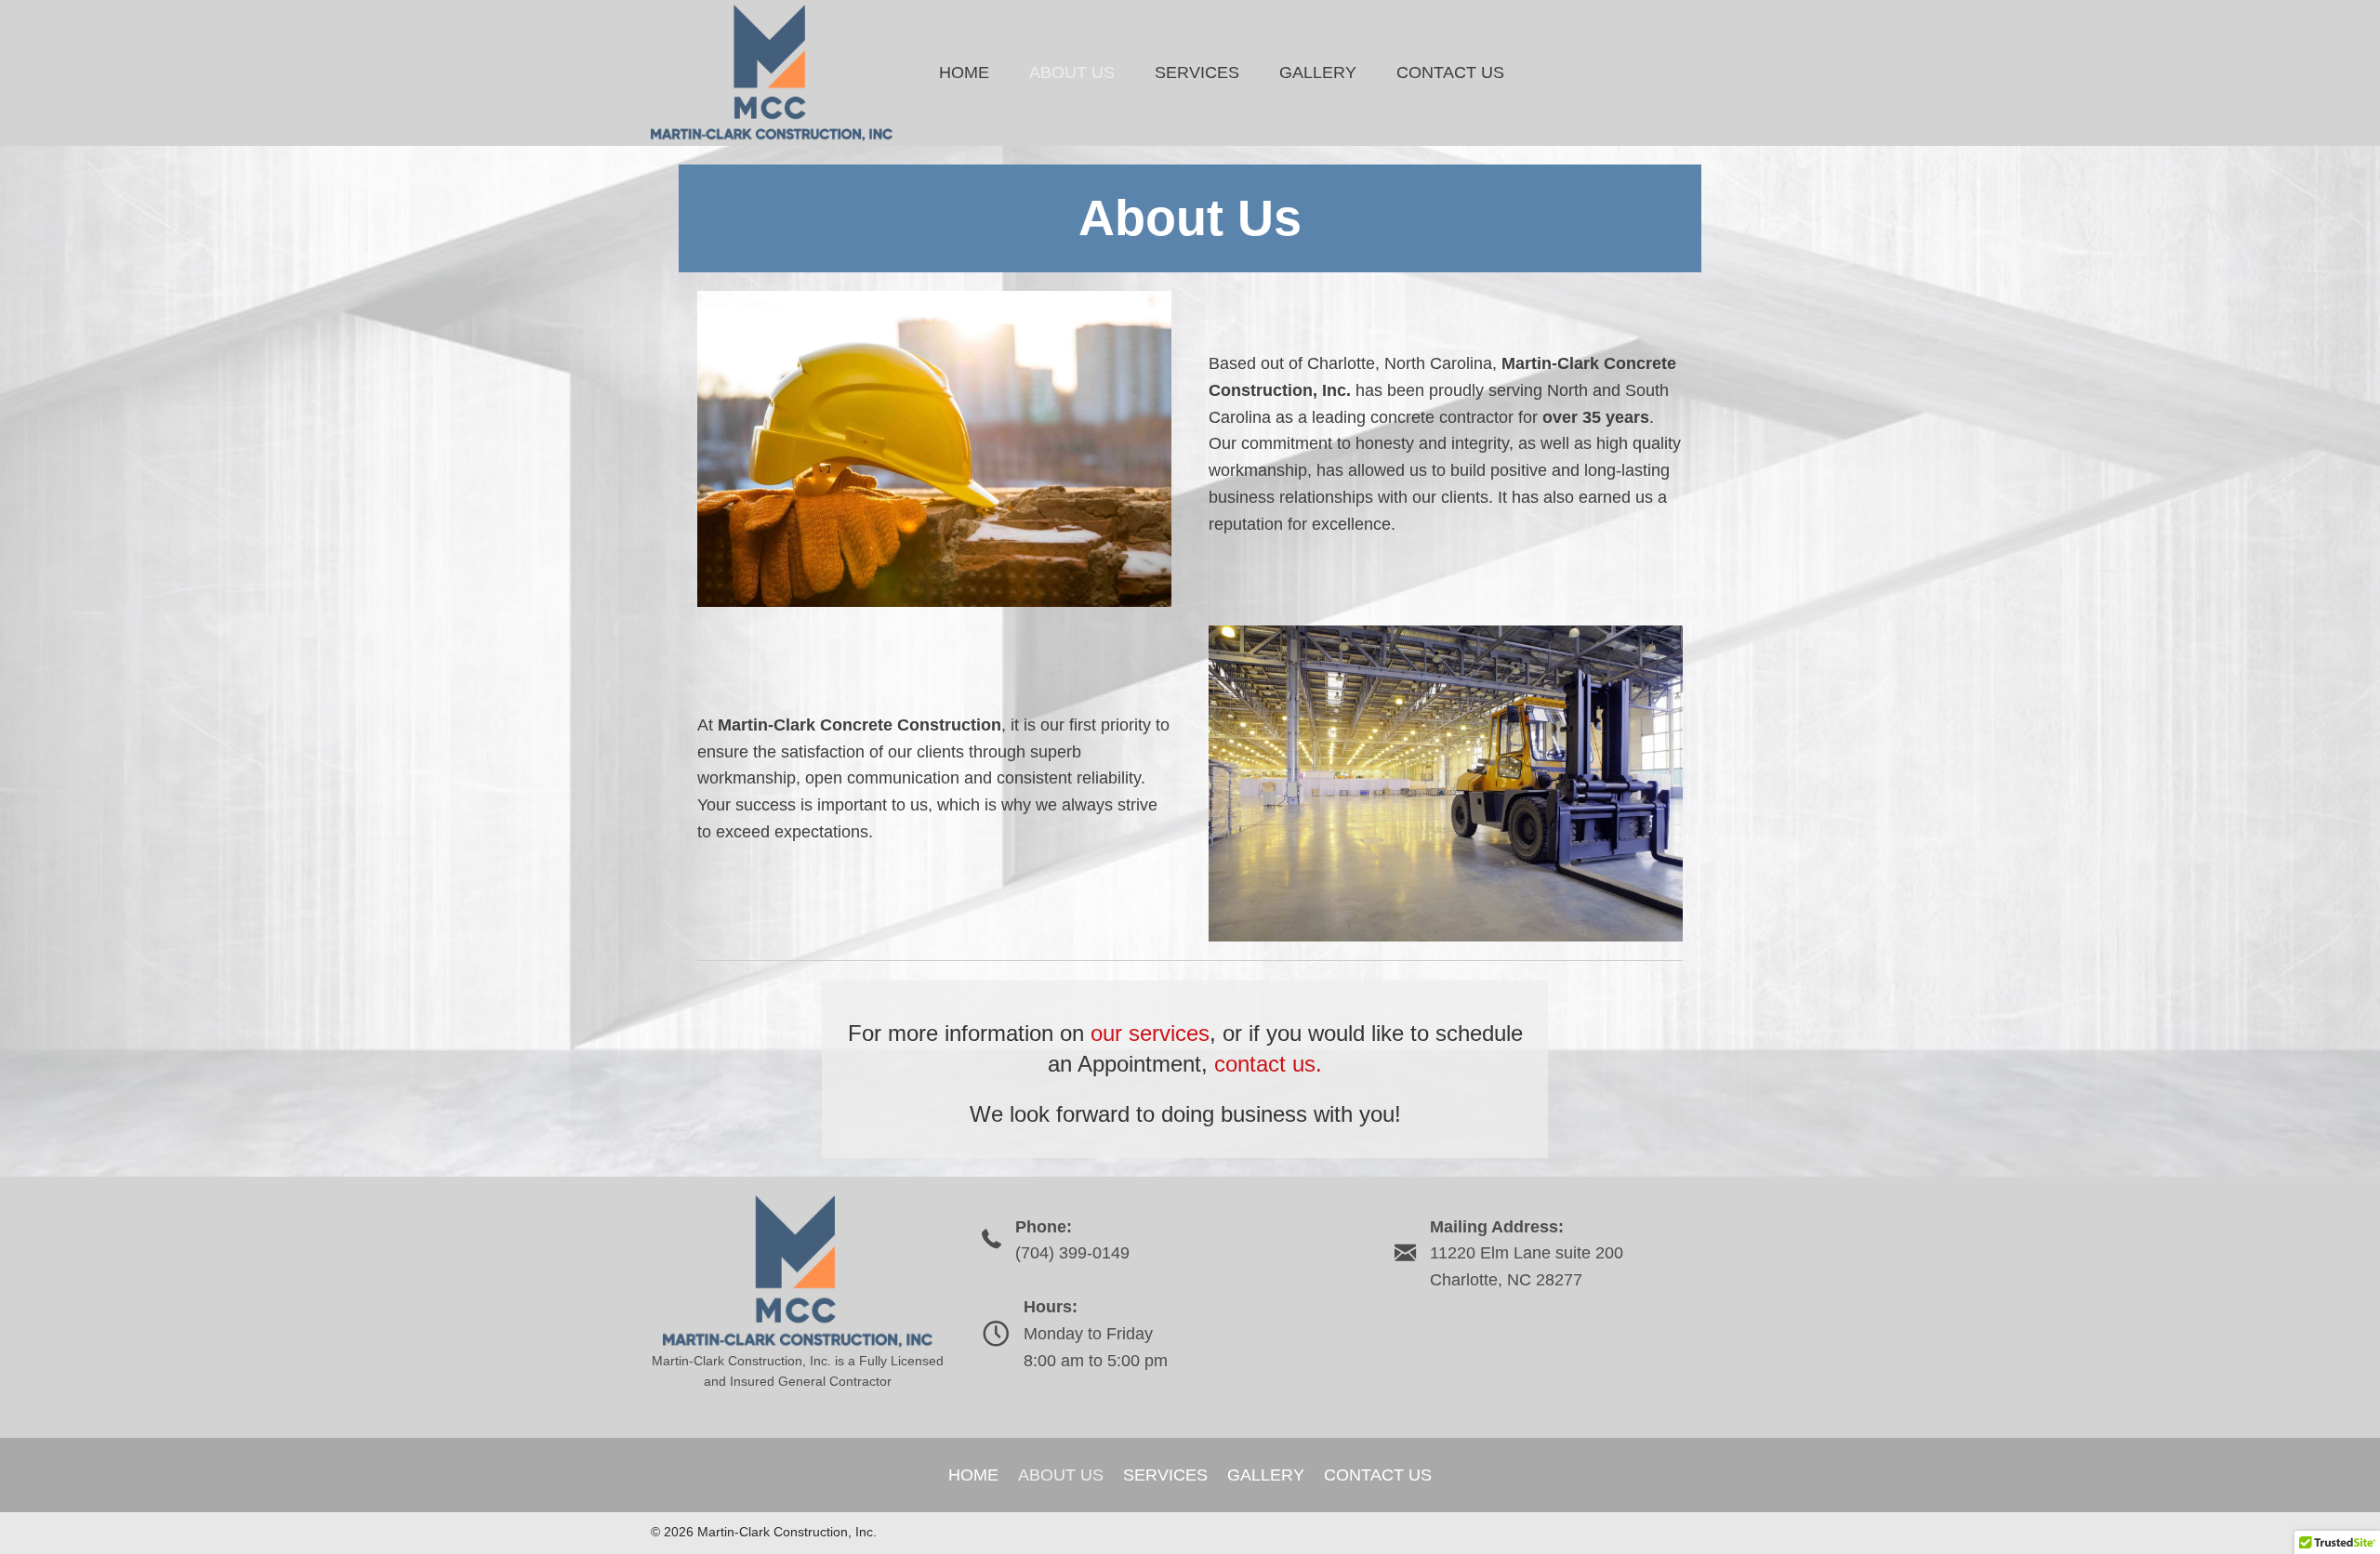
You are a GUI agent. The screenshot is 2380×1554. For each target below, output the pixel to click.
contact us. (1268, 1064)
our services (1150, 1033)
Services (1165, 1475)
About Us (1061, 1475)
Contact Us (1378, 1475)
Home (973, 1475)
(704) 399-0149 (1072, 1253)
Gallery (1266, 1475)
